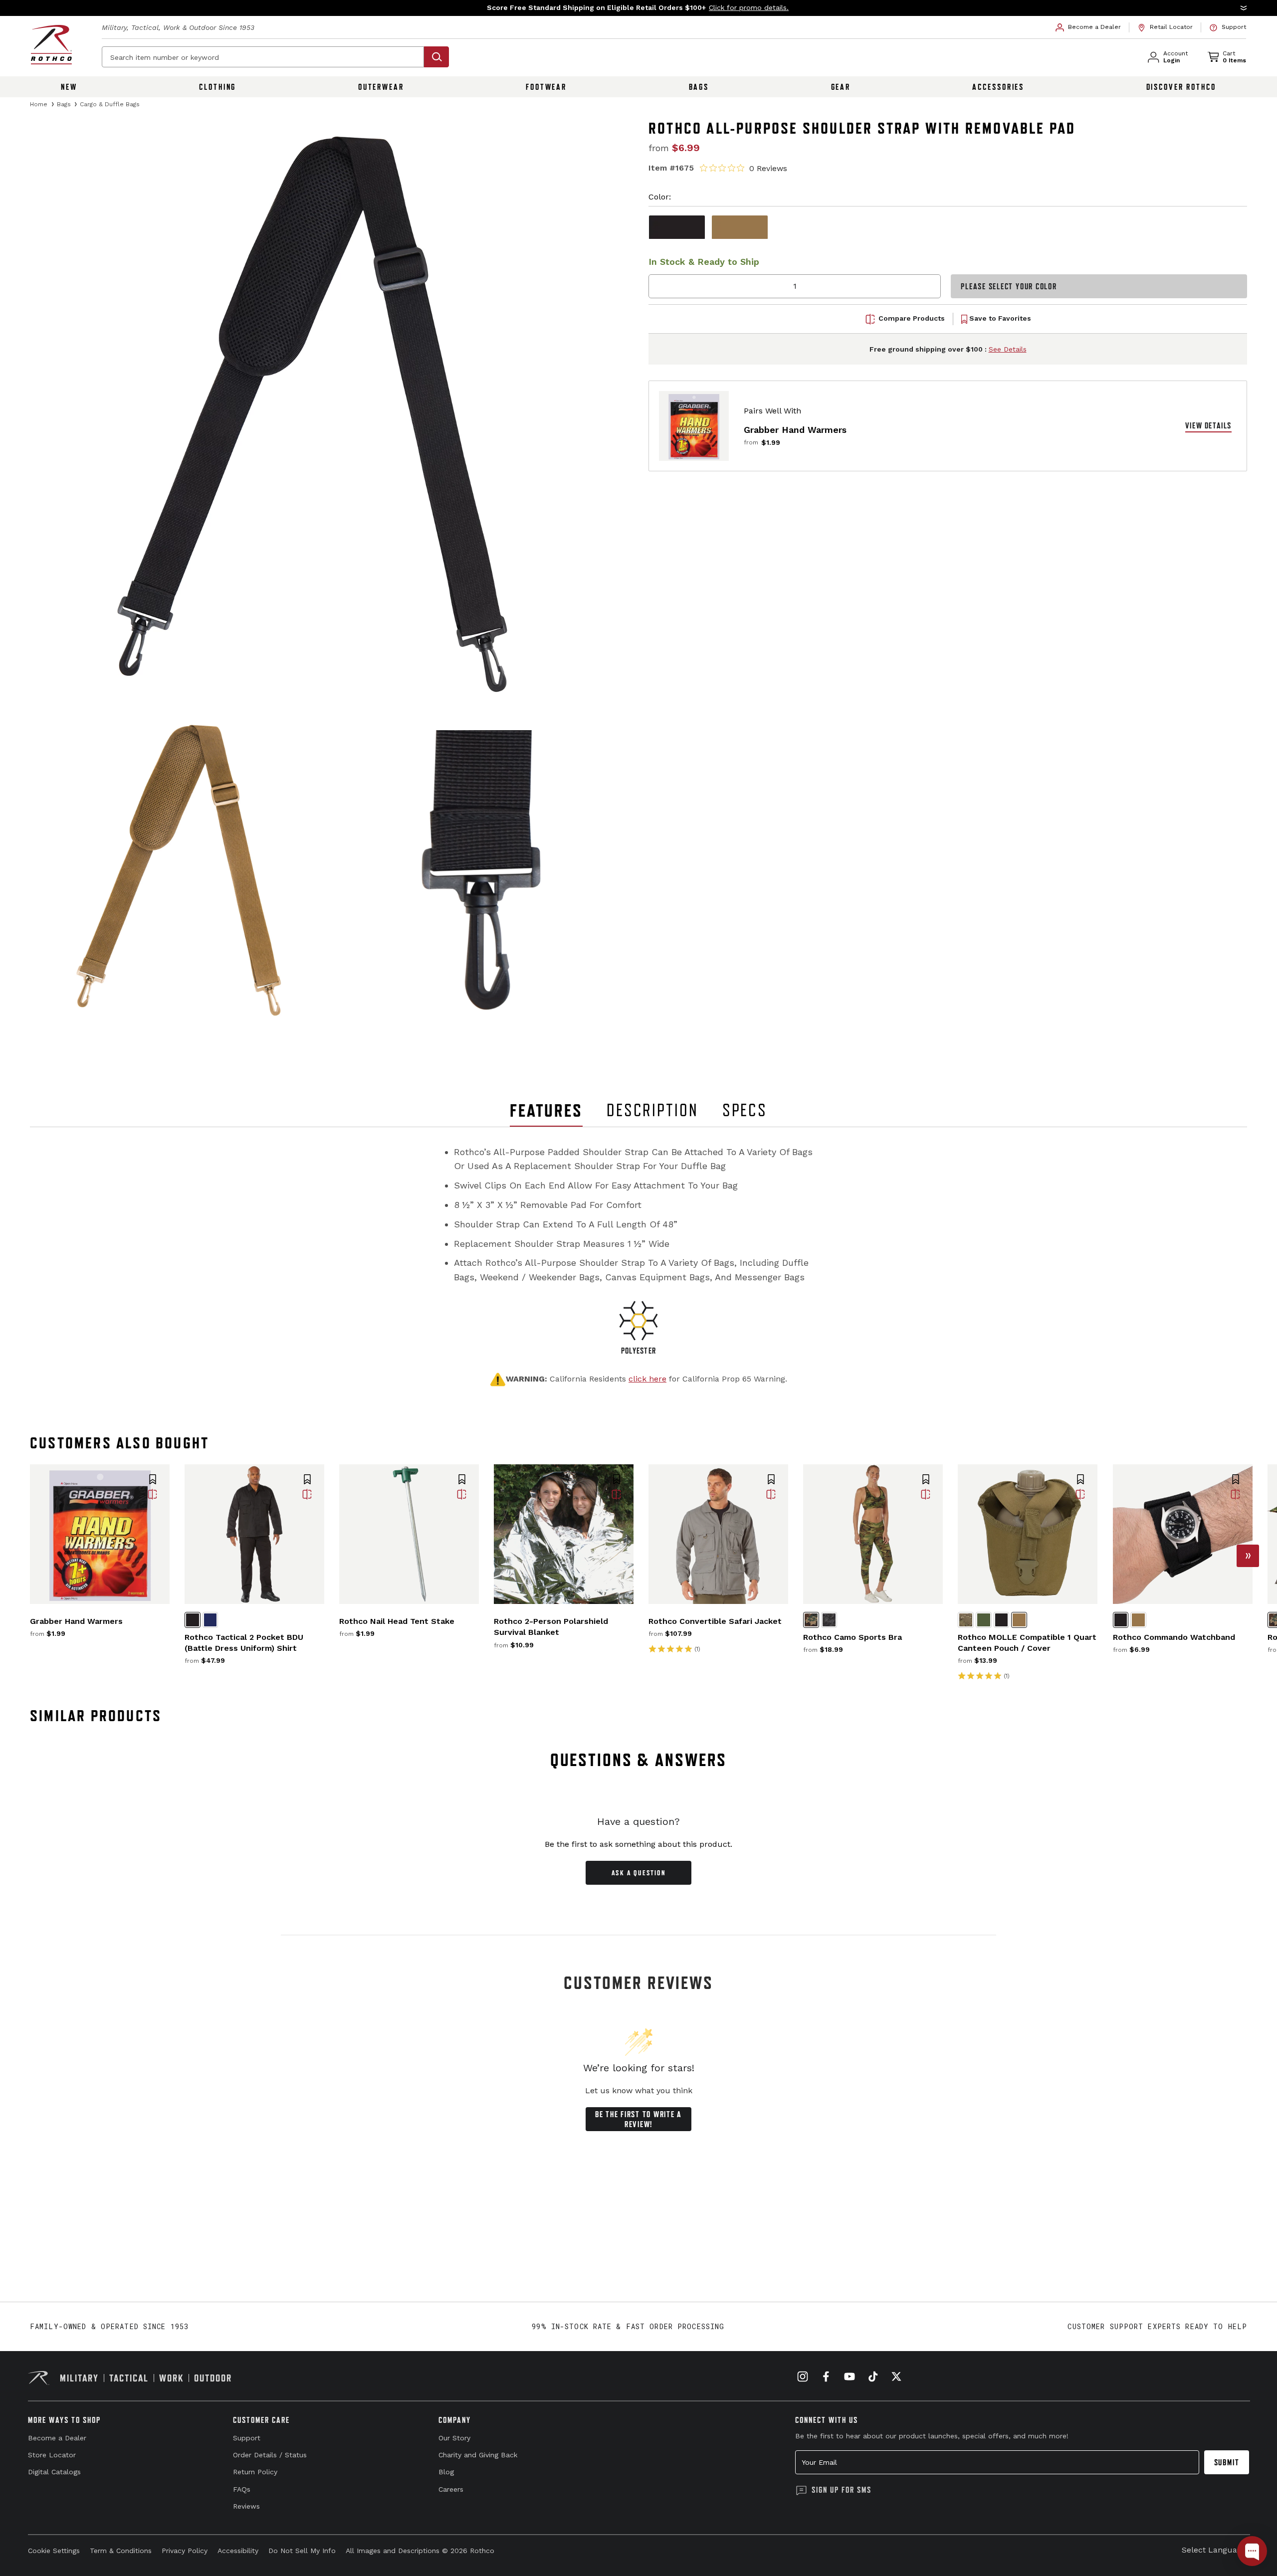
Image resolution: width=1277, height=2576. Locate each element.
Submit (1227, 2462)
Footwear (546, 87)
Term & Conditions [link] (121, 2551)
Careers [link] (451, 2489)
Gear (841, 87)
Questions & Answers (639, 1760)
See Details (1008, 349)
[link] (1088, 27)
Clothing (217, 87)
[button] (638, 8)
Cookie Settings (54, 2551)
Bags (699, 87)
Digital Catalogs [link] (54, 2472)
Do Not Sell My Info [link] (302, 2551)
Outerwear (381, 87)
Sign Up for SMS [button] (842, 2490)
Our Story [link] (454, 2438)
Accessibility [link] (238, 2551)
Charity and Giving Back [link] (478, 2455)
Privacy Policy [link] (185, 2551)
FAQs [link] (242, 2489)
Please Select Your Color (1009, 286)
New (69, 87)
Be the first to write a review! (638, 2119)
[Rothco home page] (51, 45)
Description (652, 1110)
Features (546, 1110)
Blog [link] (446, 2472)
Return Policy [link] (255, 2472)
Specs (745, 1110)
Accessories (998, 87)
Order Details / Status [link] (270, 2455)
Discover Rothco (1181, 87)
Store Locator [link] (52, 2455)
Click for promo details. (749, 7)
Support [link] (247, 2438)
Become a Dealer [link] (57, 2438)
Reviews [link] (246, 2506)
